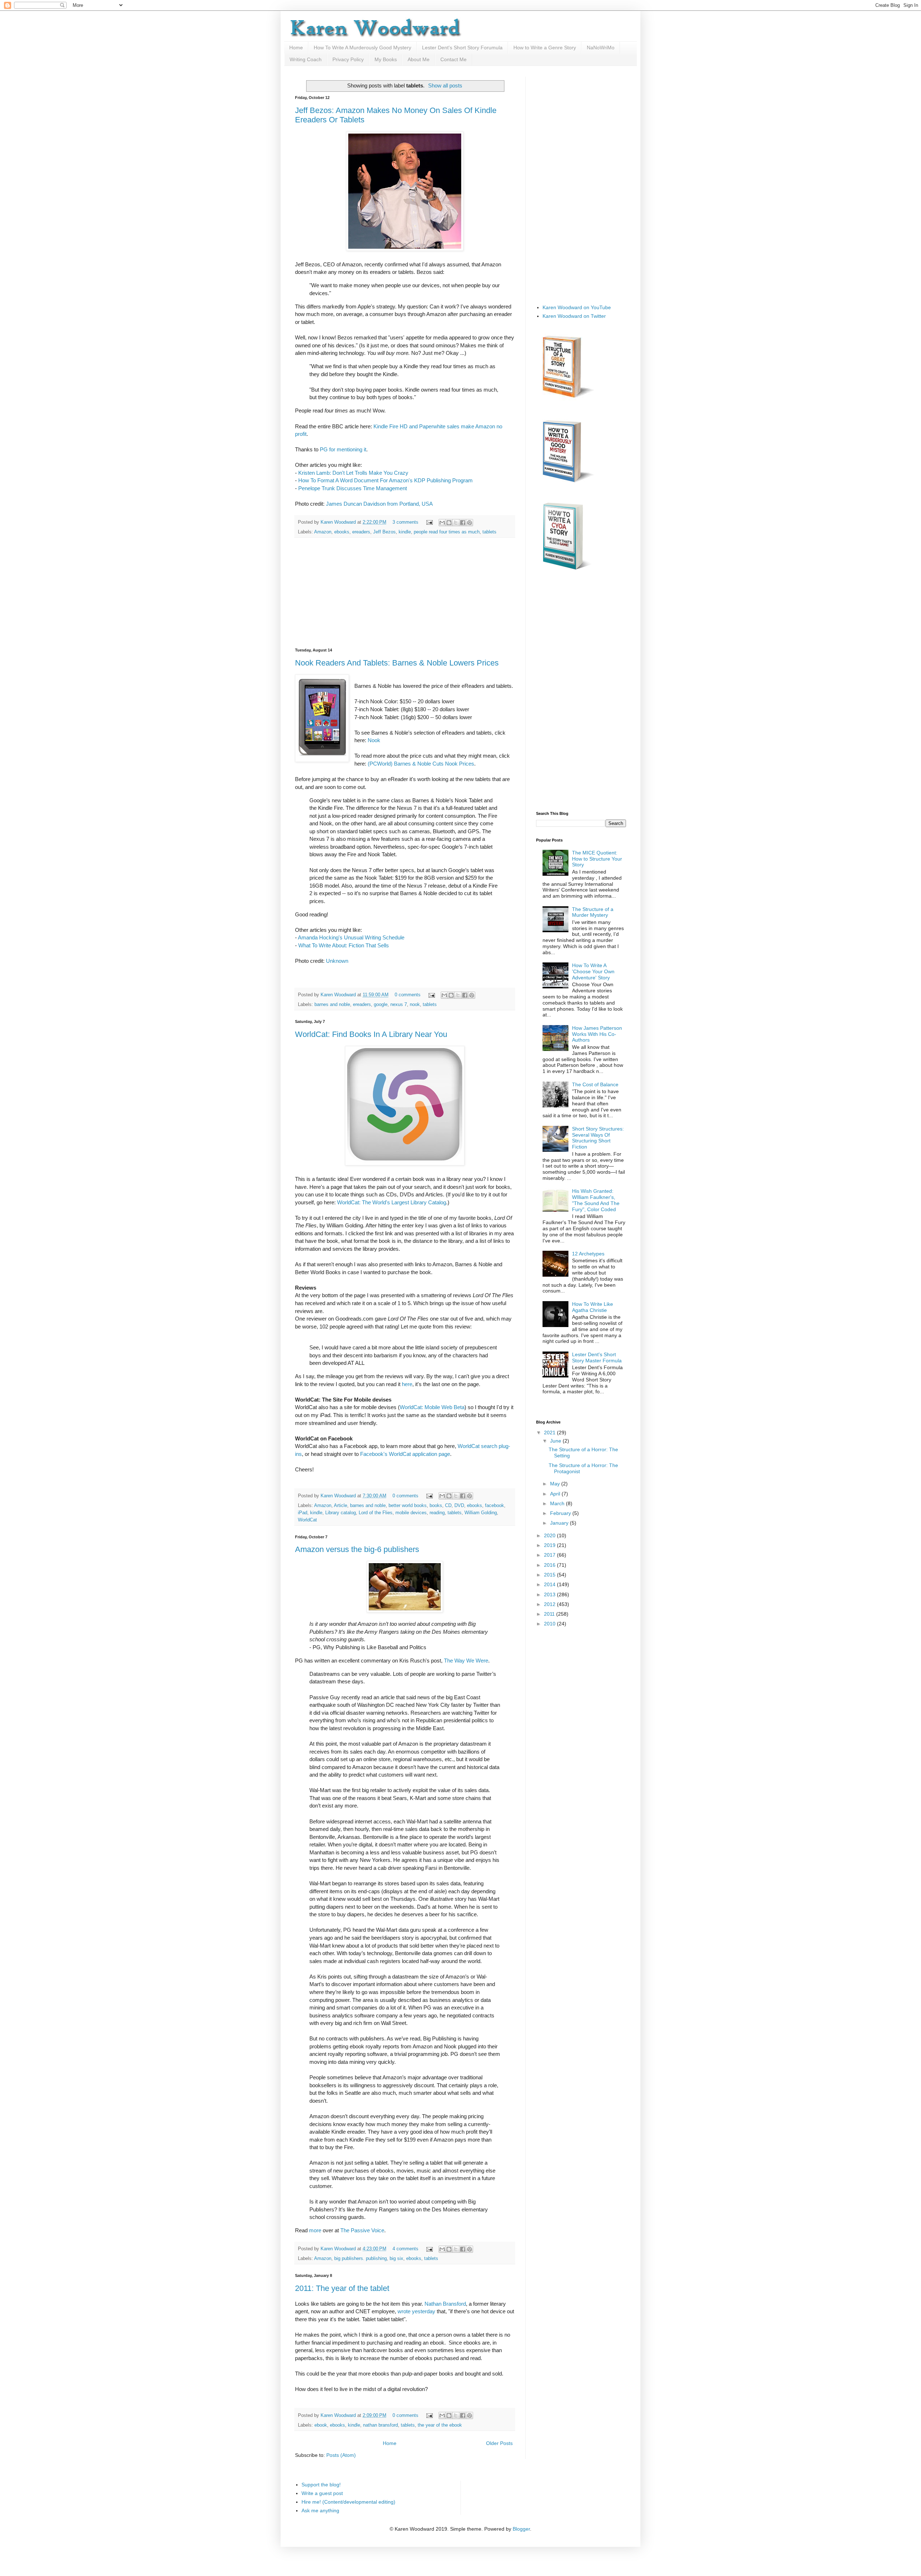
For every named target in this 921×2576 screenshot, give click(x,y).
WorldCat (307, 1520)
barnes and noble (332, 1005)
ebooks (342, 532)
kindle (405, 532)
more (315, 2230)
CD (448, 1506)
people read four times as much (447, 532)
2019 (550, 1545)
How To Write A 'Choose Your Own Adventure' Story (593, 971)
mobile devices (411, 1513)
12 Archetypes (588, 1254)
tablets (489, 532)
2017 (550, 1555)
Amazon (323, 532)
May (556, 1484)
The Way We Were (466, 1661)
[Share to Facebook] (463, 523)
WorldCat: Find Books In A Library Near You (371, 1034)
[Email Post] (429, 522)
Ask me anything (320, 2510)
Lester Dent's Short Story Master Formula (597, 1357)
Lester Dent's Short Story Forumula (462, 48)
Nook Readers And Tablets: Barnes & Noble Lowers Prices (397, 663)
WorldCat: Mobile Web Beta (432, 1407)
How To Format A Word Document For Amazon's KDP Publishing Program (385, 480)
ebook (321, 2425)
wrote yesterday (416, 2311)
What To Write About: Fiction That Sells (344, 945)
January (560, 1523)
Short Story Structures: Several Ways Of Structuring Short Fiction (598, 1138)
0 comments (408, 995)
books (436, 1506)
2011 (550, 1614)
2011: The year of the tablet (342, 2288)
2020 (550, 1535)
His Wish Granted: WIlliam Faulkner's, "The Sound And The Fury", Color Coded (596, 1200)
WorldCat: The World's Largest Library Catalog (392, 1202)
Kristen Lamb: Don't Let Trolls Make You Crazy (353, 473)
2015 (550, 1575)
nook (415, 1005)
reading (437, 1513)
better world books (408, 1506)
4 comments (405, 2249)
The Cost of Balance (595, 1084)
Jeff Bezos (384, 532)
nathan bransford (380, 2425)
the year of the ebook (440, 2425)
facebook (494, 1506)
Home (296, 48)
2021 (550, 1433)
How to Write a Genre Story (545, 48)
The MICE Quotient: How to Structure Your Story (597, 859)
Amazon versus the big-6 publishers (357, 1549)
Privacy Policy (348, 59)
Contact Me (453, 59)
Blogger (521, 2529)
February (561, 1513)
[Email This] (442, 523)
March (558, 1503)
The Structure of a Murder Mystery (593, 912)
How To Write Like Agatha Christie (593, 1307)
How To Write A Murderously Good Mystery (362, 48)
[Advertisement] (405, 593)
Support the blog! (321, 2485)
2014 (550, 1584)
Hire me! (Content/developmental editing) (348, 2502)
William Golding (481, 1513)
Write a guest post (322, 2493)
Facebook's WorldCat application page (405, 1454)
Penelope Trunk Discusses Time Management (353, 488)
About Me (419, 59)
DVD (459, 1506)
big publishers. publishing (360, 2259)
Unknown (337, 961)
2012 (550, 1604)
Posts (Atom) (341, 2455)
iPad (303, 1513)
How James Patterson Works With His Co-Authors (597, 1034)
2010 (550, 1624)
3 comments (405, 522)
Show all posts (445, 85)
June (556, 1441)
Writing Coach (306, 59)
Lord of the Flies (376, 1513)
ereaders (361, 532)
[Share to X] (456, 523)
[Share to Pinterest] (469, 523)
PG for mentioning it (343, 449)
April (556, 1494)
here (407, 1384)
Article (341, 1506)
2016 (550, 1565)
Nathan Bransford (445, 2304)
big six (396, 2259)
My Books (386, 59)
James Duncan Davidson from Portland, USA (379, 504)
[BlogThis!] (449, 523)
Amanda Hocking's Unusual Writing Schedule (351, 937)
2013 (550, 1594)
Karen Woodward (339, 522)
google (381, 1005)
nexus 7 (399, 1005)
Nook (374, 740)
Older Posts (499, 2443)
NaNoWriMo (601, 48)
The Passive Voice (362, 2230)
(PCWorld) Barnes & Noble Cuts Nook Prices (421, 764)
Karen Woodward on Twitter (574, 316)
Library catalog (341, 1513)
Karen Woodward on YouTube (577, 307)
